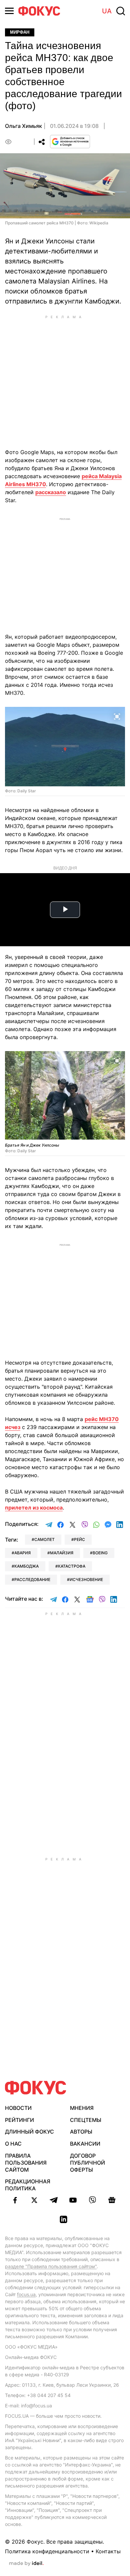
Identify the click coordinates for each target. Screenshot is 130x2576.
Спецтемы (86, 2120)
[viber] (92, 2200)
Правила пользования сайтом (26, 2163)
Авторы (81, 2132)
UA (107, 11)
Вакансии (85, 2144)
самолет (44, 1539)
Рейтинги (19, 2120)
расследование (32, 1579)
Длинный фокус (29, 2132)
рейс (79, 1539)
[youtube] (73, 2200)
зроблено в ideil (26, 2564)
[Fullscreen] (117, 716)
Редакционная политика (28, 2185)
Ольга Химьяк (23, 126)
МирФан (20, 32)
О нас (13, 2144)
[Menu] (9, 11)
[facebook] (15, 2200)
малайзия (62, 1553)
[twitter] (34, 2200)
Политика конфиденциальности (47, 2551)
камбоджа (26, 1566)
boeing (100, 1553)
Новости (18, 2108)
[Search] (121, 11)
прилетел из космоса (34, 1508)
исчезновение (86, 1579)
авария (22, 1553)
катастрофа (72, 1566)
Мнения (82, 2108)
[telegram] (54, 2200)
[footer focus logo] (36, 2088)
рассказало (51, 492)
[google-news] (112, 2200)
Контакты (108, 2551)
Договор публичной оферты (87, 2163)
